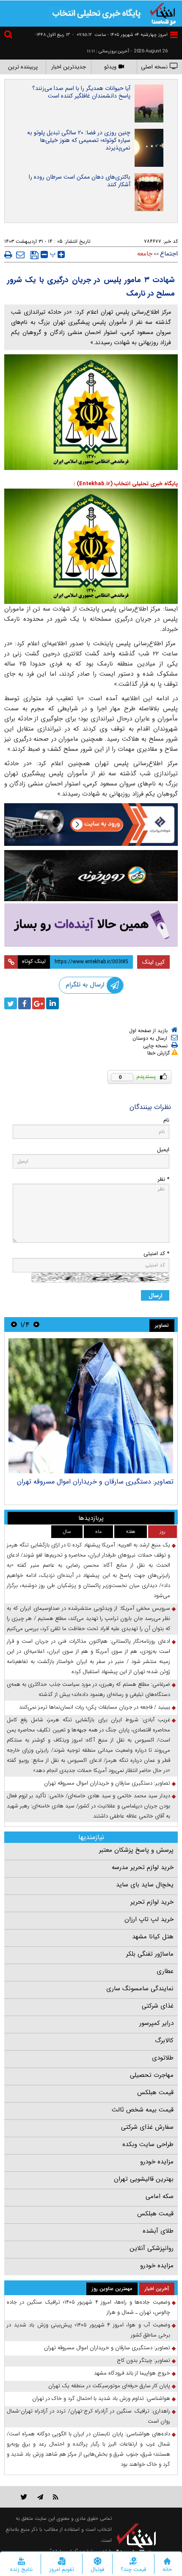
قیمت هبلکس (155, 2092)
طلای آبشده (158, 2231)
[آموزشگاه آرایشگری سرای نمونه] (91, 925)
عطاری (165, 1971)
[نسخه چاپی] (8, 255)
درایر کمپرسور (156, 2023)
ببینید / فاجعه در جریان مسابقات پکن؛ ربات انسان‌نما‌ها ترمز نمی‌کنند (95, 1707)
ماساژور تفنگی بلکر (150, 1954)
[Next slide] (14, 1325)
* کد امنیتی (156, 1254)
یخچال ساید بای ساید (145, 1885)
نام (166, 1120)
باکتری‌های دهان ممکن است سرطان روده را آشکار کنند (80, 181)
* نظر (163, 1179)
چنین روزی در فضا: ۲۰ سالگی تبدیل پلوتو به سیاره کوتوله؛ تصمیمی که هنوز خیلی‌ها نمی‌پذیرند (79, 140)
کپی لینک (153, 962)
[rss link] (56, 2497)
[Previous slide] (36, 1325)
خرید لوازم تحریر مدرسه (143, 1867)
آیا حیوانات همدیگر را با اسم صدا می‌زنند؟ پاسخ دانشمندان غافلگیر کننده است (81, 92)
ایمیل (163, 1150)
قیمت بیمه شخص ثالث (143, 2110)
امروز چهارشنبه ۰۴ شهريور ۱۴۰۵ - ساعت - (120, 35)
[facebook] (25, 1003)
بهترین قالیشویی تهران (144, 2179)
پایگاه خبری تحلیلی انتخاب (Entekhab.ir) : (126, 484)
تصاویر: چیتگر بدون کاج (143, 2360)
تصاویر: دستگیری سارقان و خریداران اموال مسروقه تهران (95, 1482)
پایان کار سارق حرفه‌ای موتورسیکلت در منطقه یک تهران (109, 2386)
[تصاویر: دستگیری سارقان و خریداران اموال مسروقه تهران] (91, 1406)
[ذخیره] (34, 255)
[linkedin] (52, 1003)
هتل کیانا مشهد (153, 1937)
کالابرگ (164, 2041)
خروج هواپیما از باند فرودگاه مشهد (132, 2373)
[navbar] (174, 35)
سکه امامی (160, 2196)
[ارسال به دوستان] (20, 255)
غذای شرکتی (158, 2006)
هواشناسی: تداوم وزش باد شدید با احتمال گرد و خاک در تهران (101, 2398)
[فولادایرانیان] (91, 825)
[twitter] (11, 1003)
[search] (9, 36)
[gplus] (39, 1003)
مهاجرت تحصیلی (152, 2075)
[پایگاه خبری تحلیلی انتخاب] (163, 13)
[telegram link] (40, 2497)
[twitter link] (24, 2497)
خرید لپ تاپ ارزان (149, 1919)
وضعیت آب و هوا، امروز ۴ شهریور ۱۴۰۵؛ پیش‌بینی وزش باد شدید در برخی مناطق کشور (88, 2330)
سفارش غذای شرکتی (147, 2127)
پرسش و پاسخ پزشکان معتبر (136, 1850)
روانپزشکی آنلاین (152, 2248)
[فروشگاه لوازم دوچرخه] (91, 876)
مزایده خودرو (157, 2162)
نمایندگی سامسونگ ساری (140, 1989)
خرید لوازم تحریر (152, 1902)
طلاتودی (163, 2058)
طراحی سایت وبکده (148, 2144)
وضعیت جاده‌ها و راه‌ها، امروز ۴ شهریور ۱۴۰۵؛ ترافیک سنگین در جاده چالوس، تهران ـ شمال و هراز (88, 2307)
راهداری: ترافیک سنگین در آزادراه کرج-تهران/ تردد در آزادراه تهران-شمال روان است (88, 2416)
